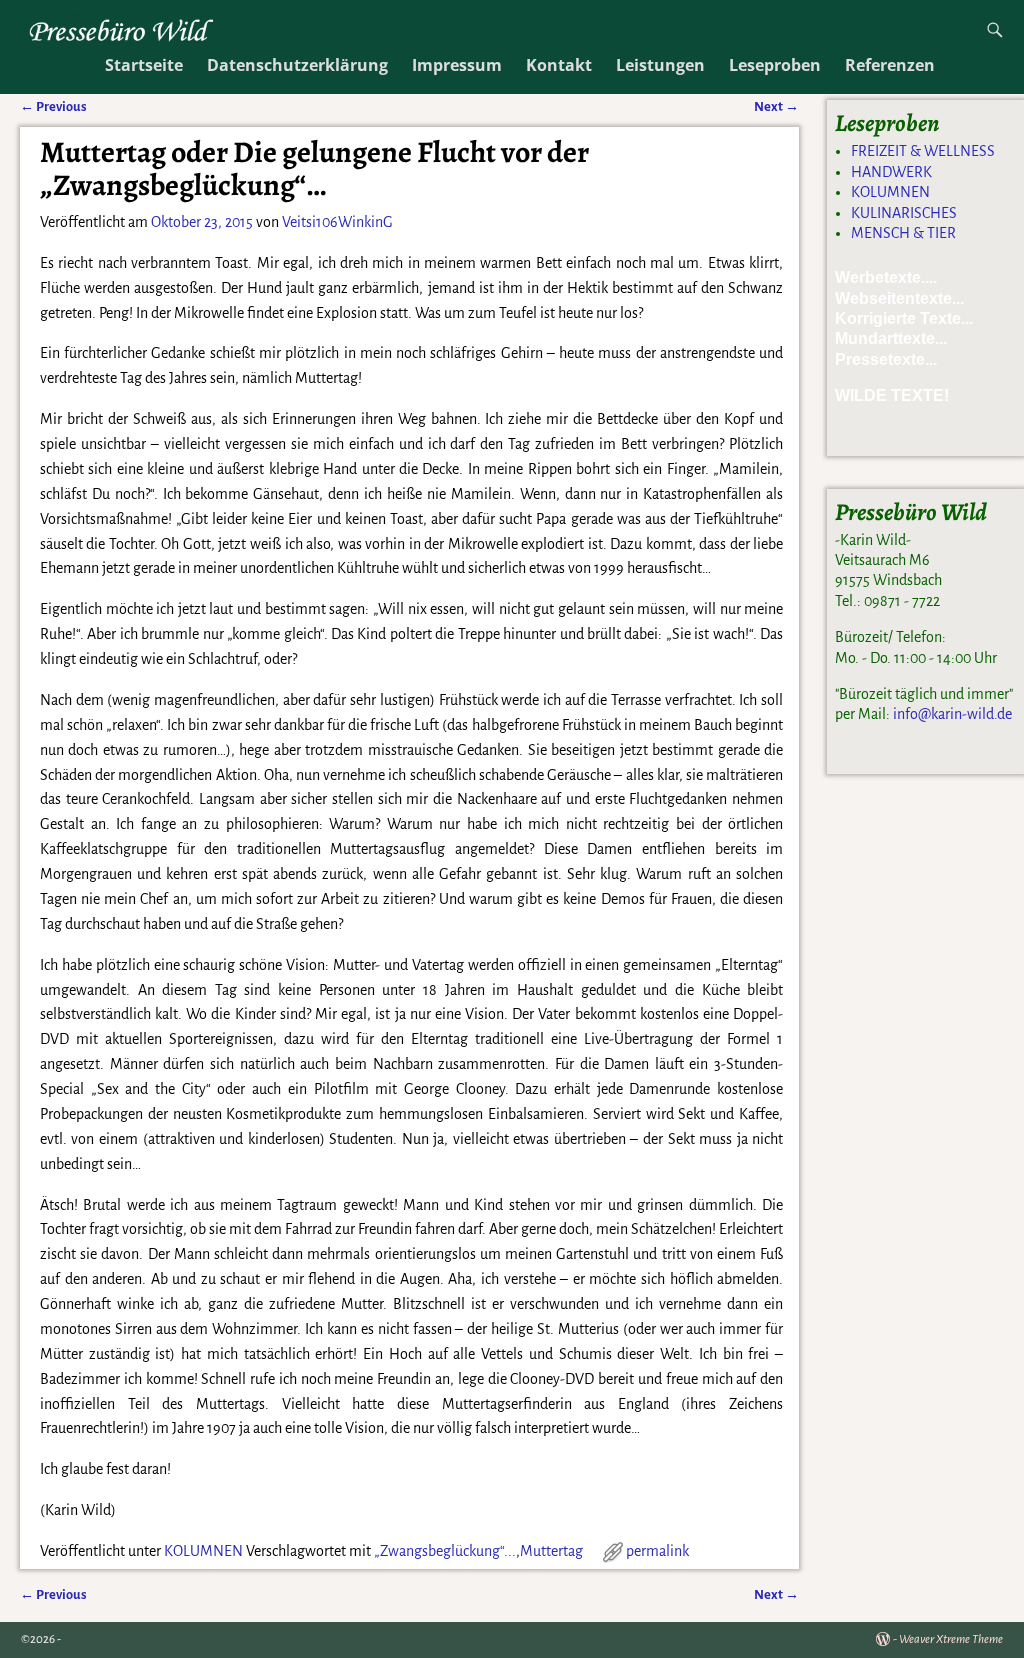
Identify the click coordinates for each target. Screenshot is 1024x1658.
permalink (657, 1551)
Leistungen (660, 65)
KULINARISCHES (904, 213)
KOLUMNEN (203, 1551)
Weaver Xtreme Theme (951, 1639)
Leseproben (775, 65)
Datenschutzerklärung (297, 65)
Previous (53, 1594)
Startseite (144, 65)
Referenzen (890, 65)
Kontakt (559, 65)
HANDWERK (891, 172)
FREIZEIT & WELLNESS (923, 151)
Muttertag (551, 1551)
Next (776, 1594)
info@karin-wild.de (952, 714)
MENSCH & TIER (903, 233)
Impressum (457, 65)
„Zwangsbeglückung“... (445, 1551)
